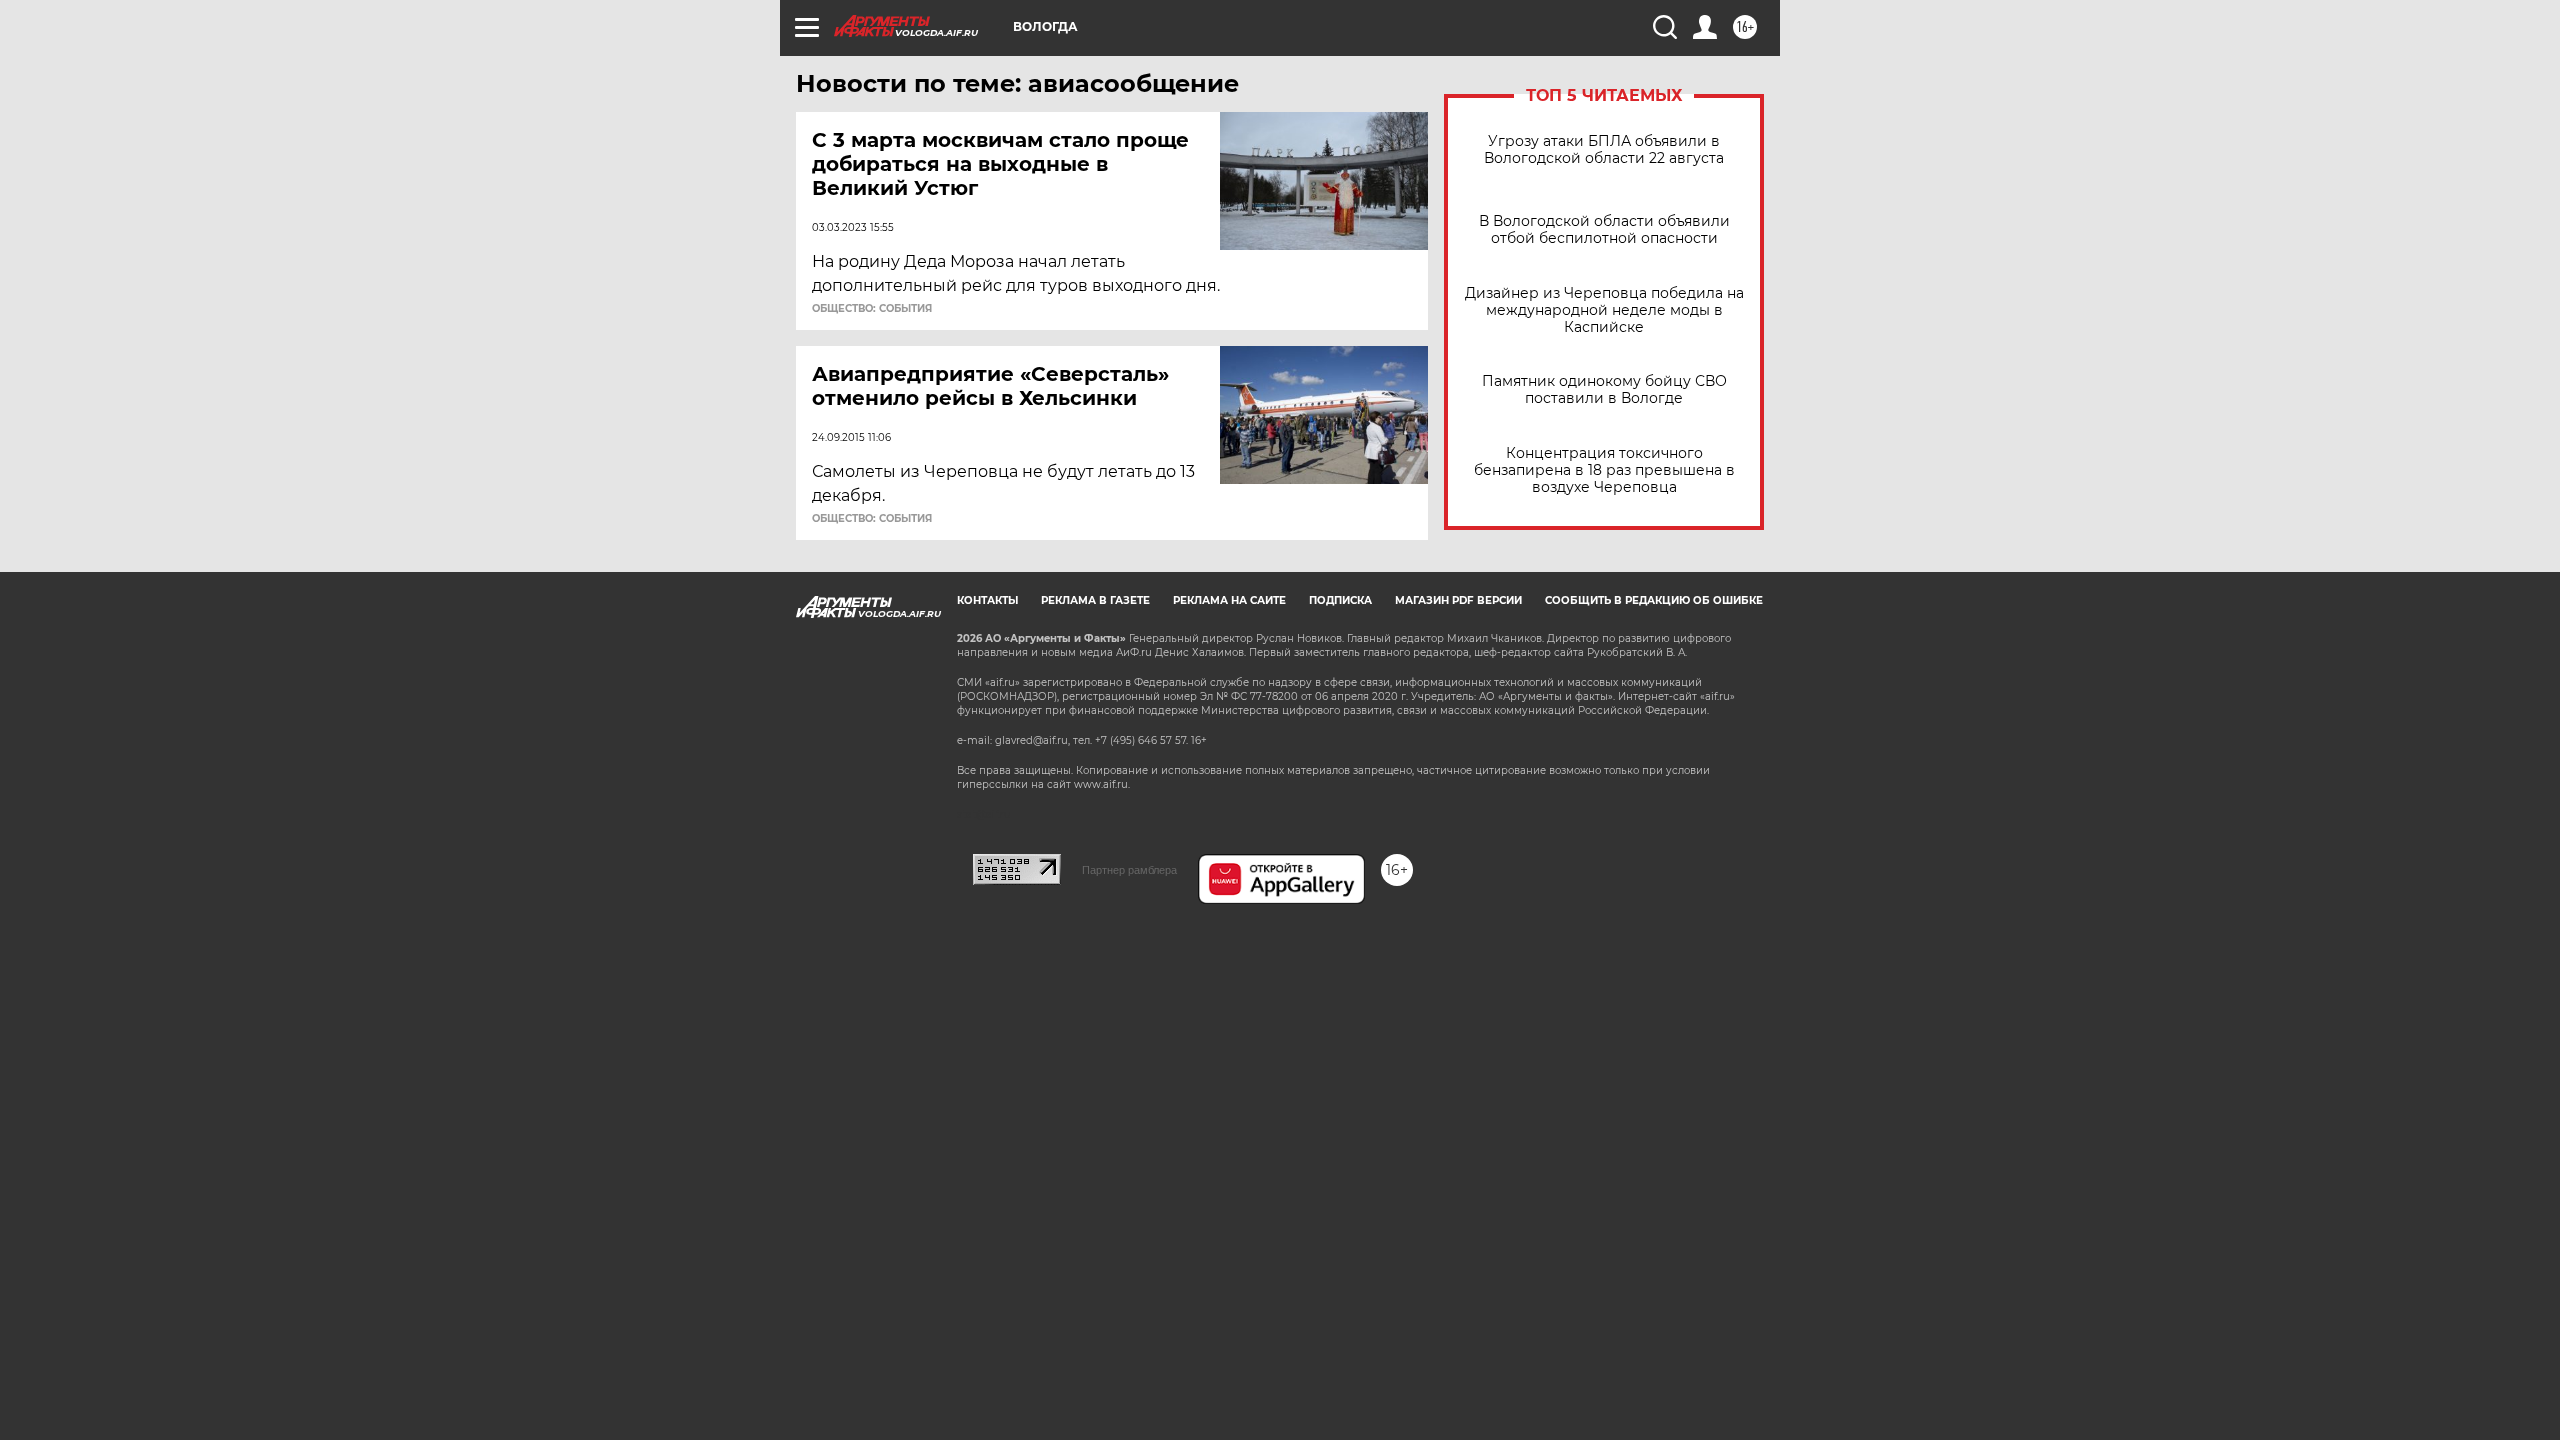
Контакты (987, 600)
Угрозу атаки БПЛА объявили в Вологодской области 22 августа (1604, 150)
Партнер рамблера (1129, 870)
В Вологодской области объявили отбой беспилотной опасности (1604, 230)
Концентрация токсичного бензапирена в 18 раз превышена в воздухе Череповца (1604, 470)
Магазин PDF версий (1458, 600)
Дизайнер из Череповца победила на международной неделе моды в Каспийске (1604, 310)
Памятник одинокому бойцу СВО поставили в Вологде (1604, 390)
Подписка (1340, 600)
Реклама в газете (1095, 600)
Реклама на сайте (1229, 600)
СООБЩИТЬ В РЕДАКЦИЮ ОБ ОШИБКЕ (1654, 600)
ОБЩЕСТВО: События (872, 309)
